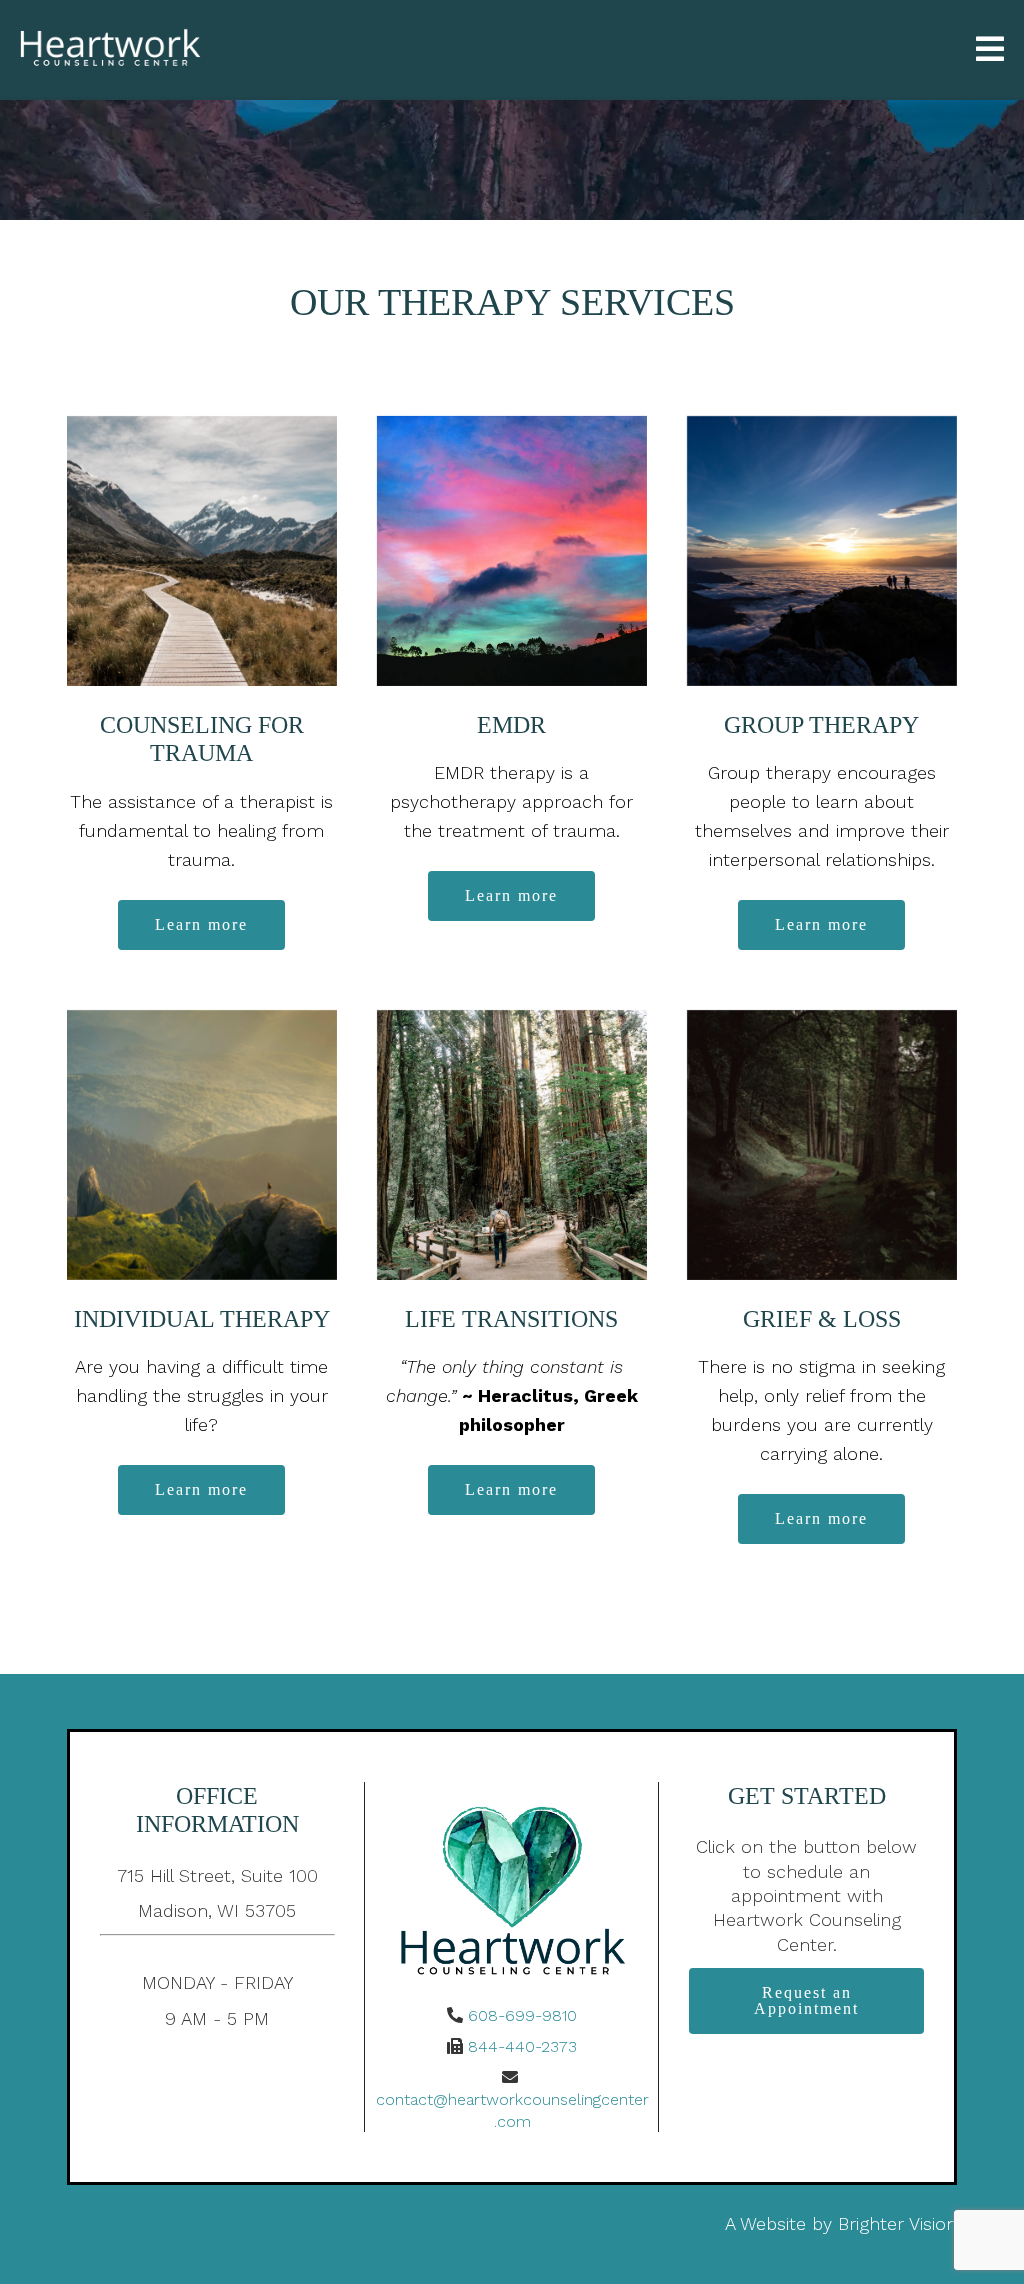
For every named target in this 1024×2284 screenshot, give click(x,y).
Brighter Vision (897, 2223)
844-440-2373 (522, 2046)
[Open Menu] (990, 50)
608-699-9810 (522, 2015)
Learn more (201, 924)
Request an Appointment (806, 2000)
